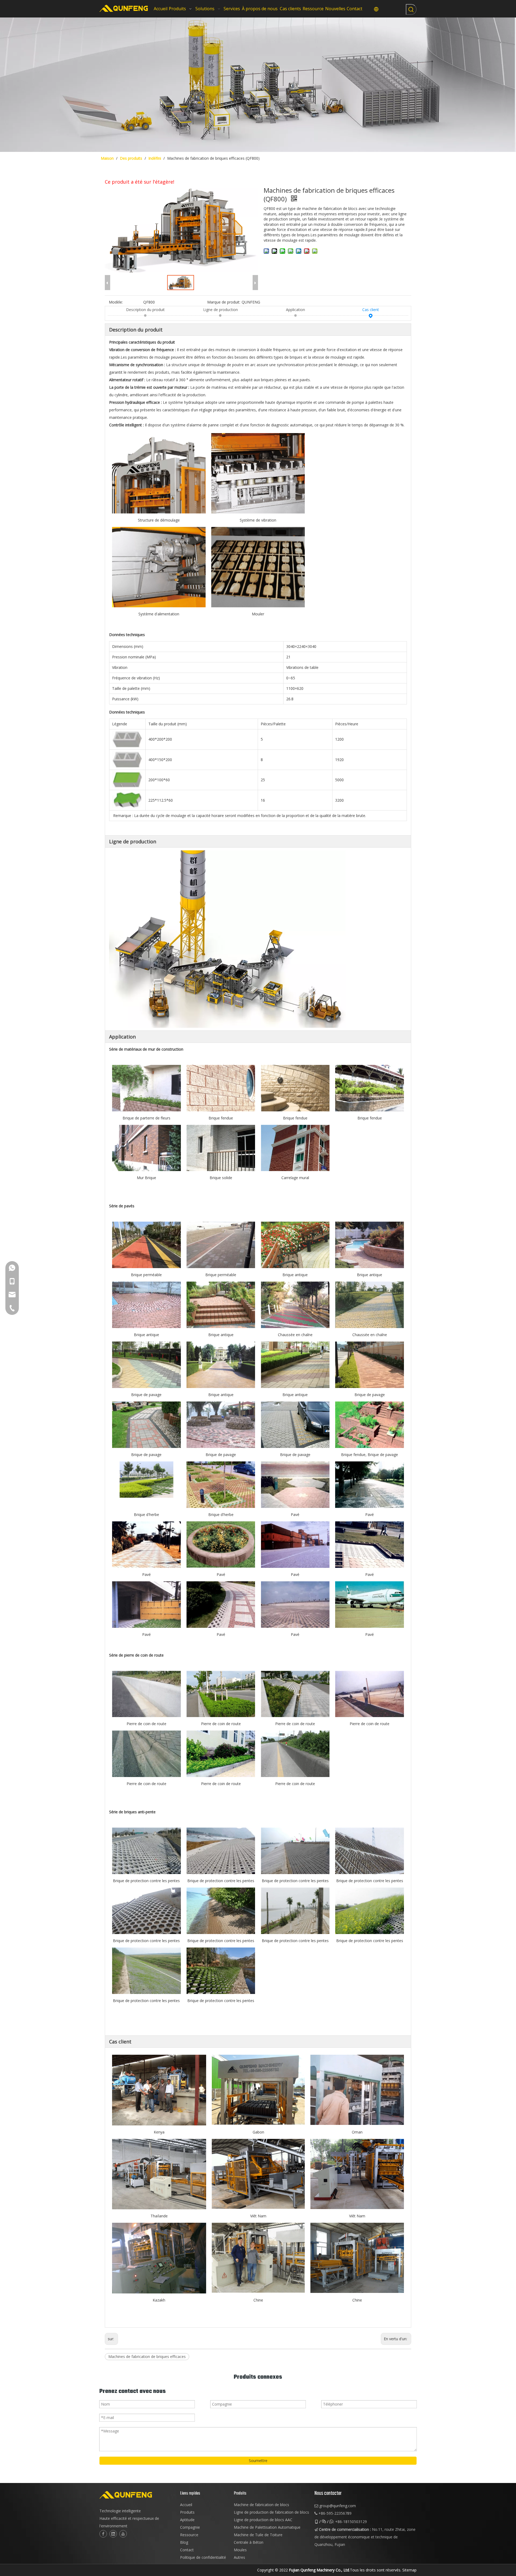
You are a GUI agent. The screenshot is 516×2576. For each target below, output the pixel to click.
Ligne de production (221, 310)
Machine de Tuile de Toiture (258, 2535)
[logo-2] (137, 2495)
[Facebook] (103, 2534)
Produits (187, 2512)
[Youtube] (123, 2534)
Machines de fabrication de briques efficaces (147, 2356)
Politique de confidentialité (203, 2557)
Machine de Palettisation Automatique (267, 2527)
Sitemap (409, 2570)
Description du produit (145, 310)
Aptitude (187, 2520)
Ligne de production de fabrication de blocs (271, 2512)
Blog (184, 2542)
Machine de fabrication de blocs (261, 2505)
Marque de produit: (224, 302)
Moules (240, 2550)
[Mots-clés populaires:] (411, 9)
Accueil (186, 2505)
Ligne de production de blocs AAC (263, 2520)
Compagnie (190, 2527)
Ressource (189, 2535)
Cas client (371, 310)
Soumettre (258, 2461)
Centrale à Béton (249, 2542)
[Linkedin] (113, 2534)
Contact (187, 2550)
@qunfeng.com (343, 2506)
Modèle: (116, 302)
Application (295, 310)
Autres (239, 2557)
